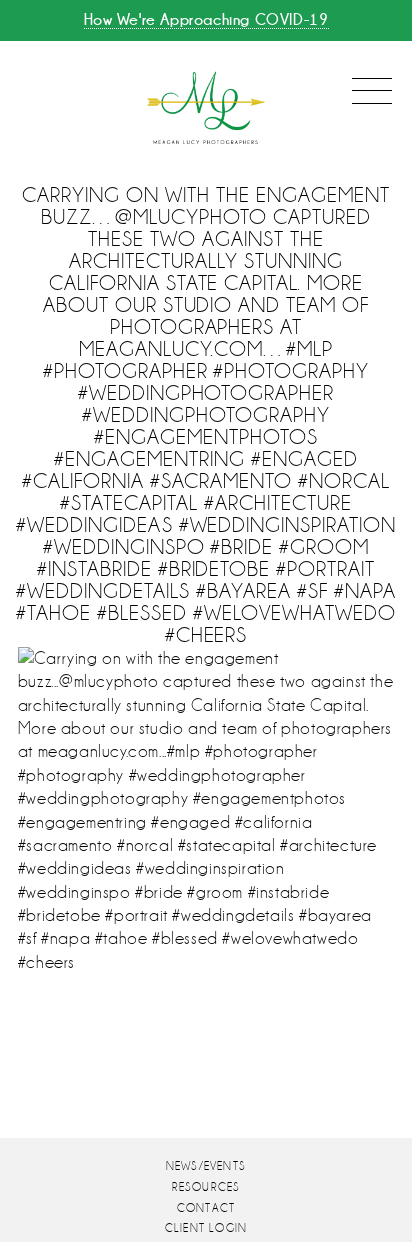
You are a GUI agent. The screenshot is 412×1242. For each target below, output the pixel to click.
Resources (206, 1187)
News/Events (206, 1166)
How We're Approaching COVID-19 (206, 19)
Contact (206, 1208)
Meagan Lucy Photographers (206, 108)
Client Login (206, 1228)
